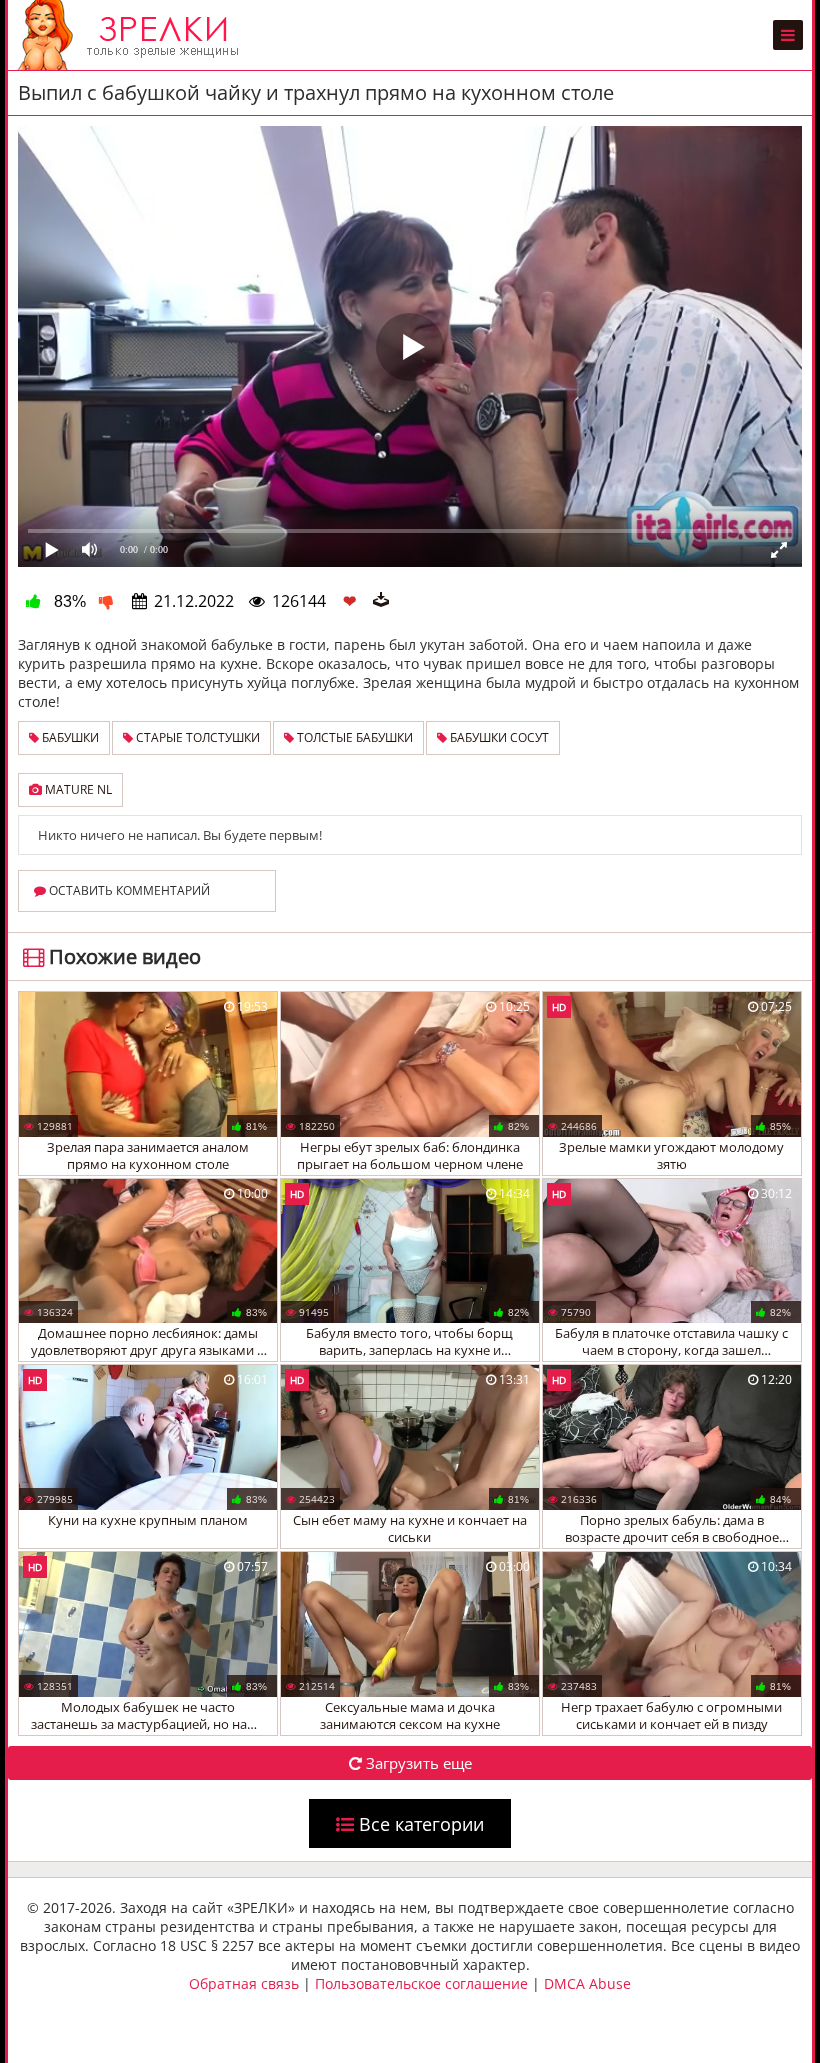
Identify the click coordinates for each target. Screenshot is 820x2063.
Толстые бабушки (353, 737)
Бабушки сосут (498, 737)
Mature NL (77, 789)
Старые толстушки (196, 737)
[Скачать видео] (381, 601)
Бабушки (69, 737)
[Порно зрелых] (133, 35)
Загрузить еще (417, 1763)
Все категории (419, 1824)
